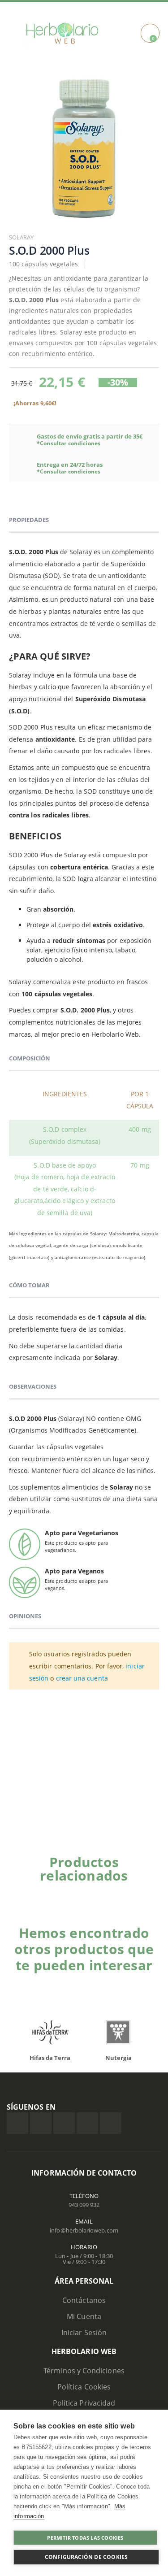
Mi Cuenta (84, 2316)
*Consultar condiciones (69, 443)
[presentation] (22, 2035)
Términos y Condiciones (84, 2371)
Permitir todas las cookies (85, 2538)
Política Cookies (84, 2387)
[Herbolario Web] (62, 33)
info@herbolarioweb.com (84, 2230)
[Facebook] (17, 2123)
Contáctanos (84, 2300)
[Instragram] (64, 2123)
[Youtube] (111, 2123)
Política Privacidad (84, 2403)
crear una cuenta (82, 1678)
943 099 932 (84, 2205)
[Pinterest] (87, 2123)
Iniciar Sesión (84, 2333)
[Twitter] (41, 2123)
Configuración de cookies (86, 2557)
